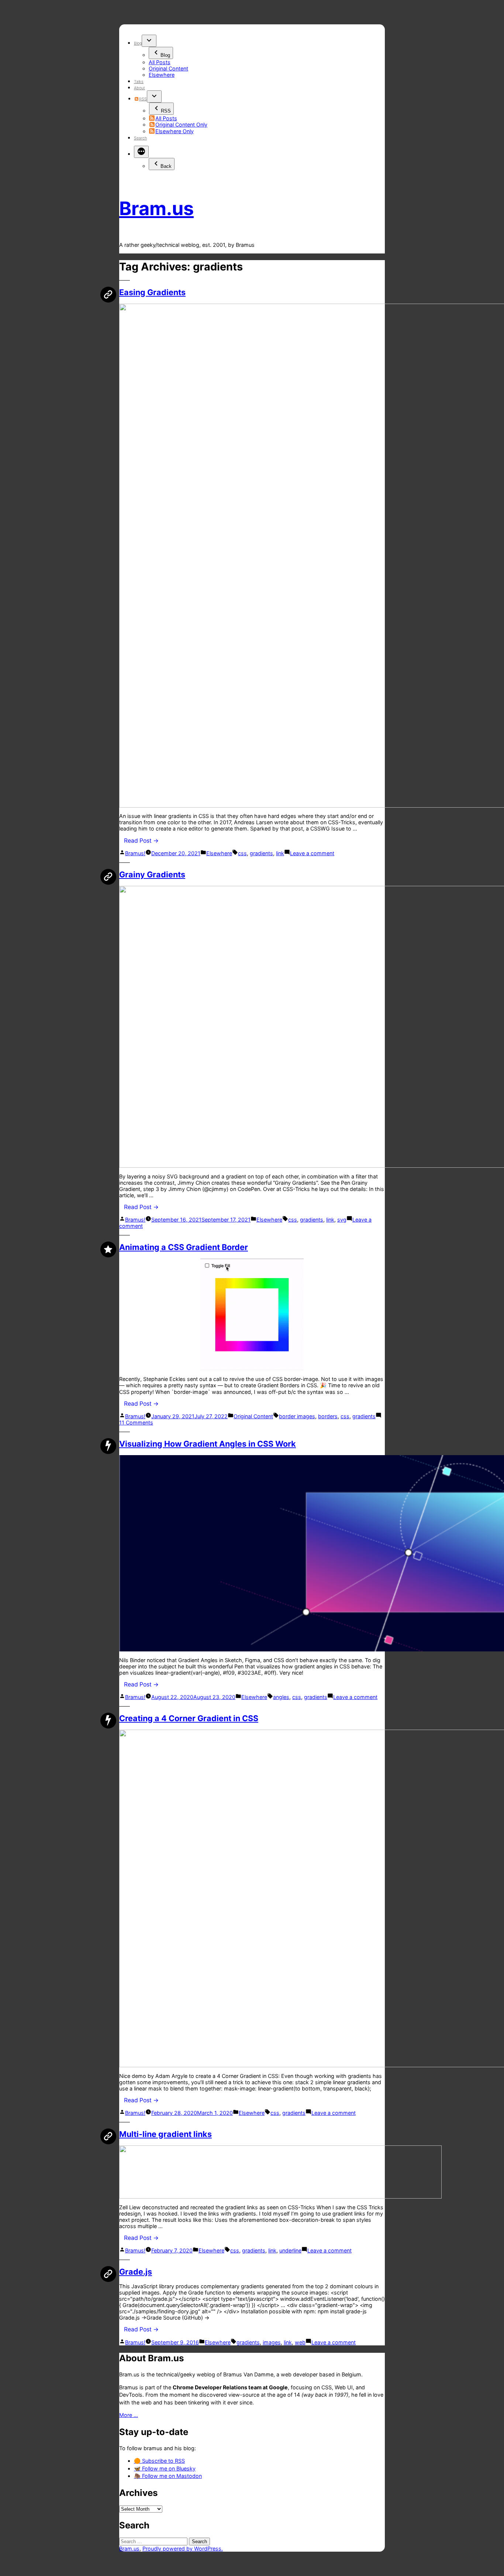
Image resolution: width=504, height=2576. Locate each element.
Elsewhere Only (175, 131)
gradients (261, 853)
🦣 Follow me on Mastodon (168, 2476)
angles (281, 1697)
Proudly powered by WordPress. (183, 2549)
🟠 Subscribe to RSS (159, 2461)
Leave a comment (312, 853)
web (300, 2342)
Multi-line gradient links (165, 2134)
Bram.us (156, 208)
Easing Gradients (152, 292)
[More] (141, 152)
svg (342, 1220)
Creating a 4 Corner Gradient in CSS (189, 1718)
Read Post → (141, 841)
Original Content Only (181, 125)
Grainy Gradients (152, 874)
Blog (138, 43)
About (139, 88)
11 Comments (136, 1422)
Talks (139, 82)
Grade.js (136, 2272)
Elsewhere (162, 75)
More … (129, 2415)
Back (166, 166)
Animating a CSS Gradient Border (184, 1247)
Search (140, 138)
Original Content (168, 68)
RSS (143, 99)
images (272, 2342)
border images (297, 1416)
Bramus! (135, 853)
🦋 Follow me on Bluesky (165, 2468)
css (242, 853)
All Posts (160, 62)
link (280, 853)
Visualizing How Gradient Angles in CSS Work (208, 1444)
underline (290, 2250)
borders (328, 1416)
